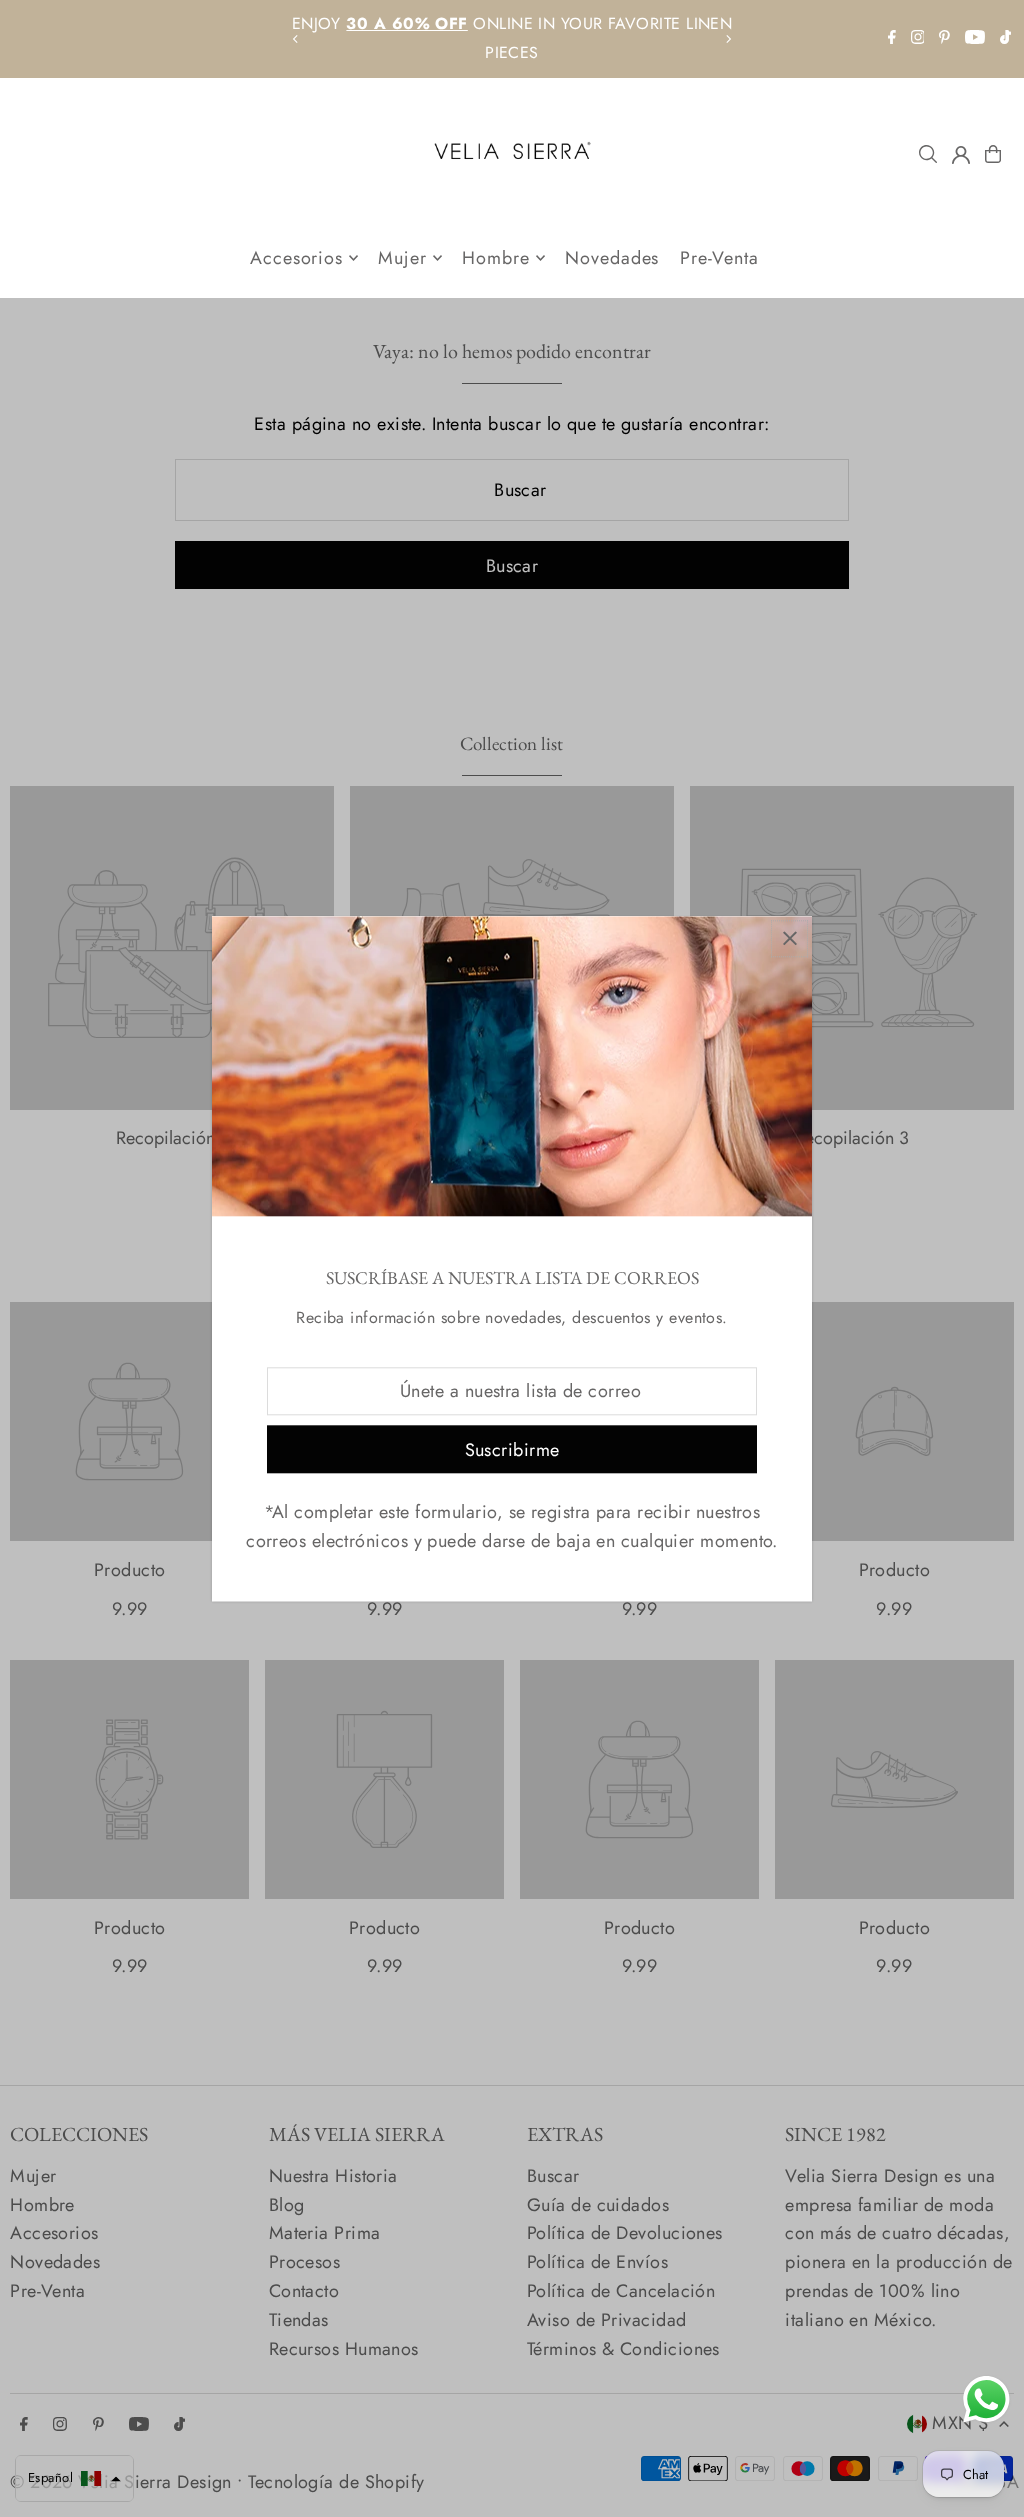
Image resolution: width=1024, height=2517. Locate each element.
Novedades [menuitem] (612, 258)
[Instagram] (918, 38)
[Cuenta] (961, 155)
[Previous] (296, 39)
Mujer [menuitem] (402, 258)
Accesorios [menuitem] (296, 258)
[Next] (728, 39)
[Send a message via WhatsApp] (986, 2399)
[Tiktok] (1005, 38)
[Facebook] (892, 38)
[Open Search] (928, 154)
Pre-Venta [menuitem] (719, 258)
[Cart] (993, 154)
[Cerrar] (789, 938)
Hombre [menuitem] (495, 258)
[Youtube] (975, 38)
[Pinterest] (944, 38)
